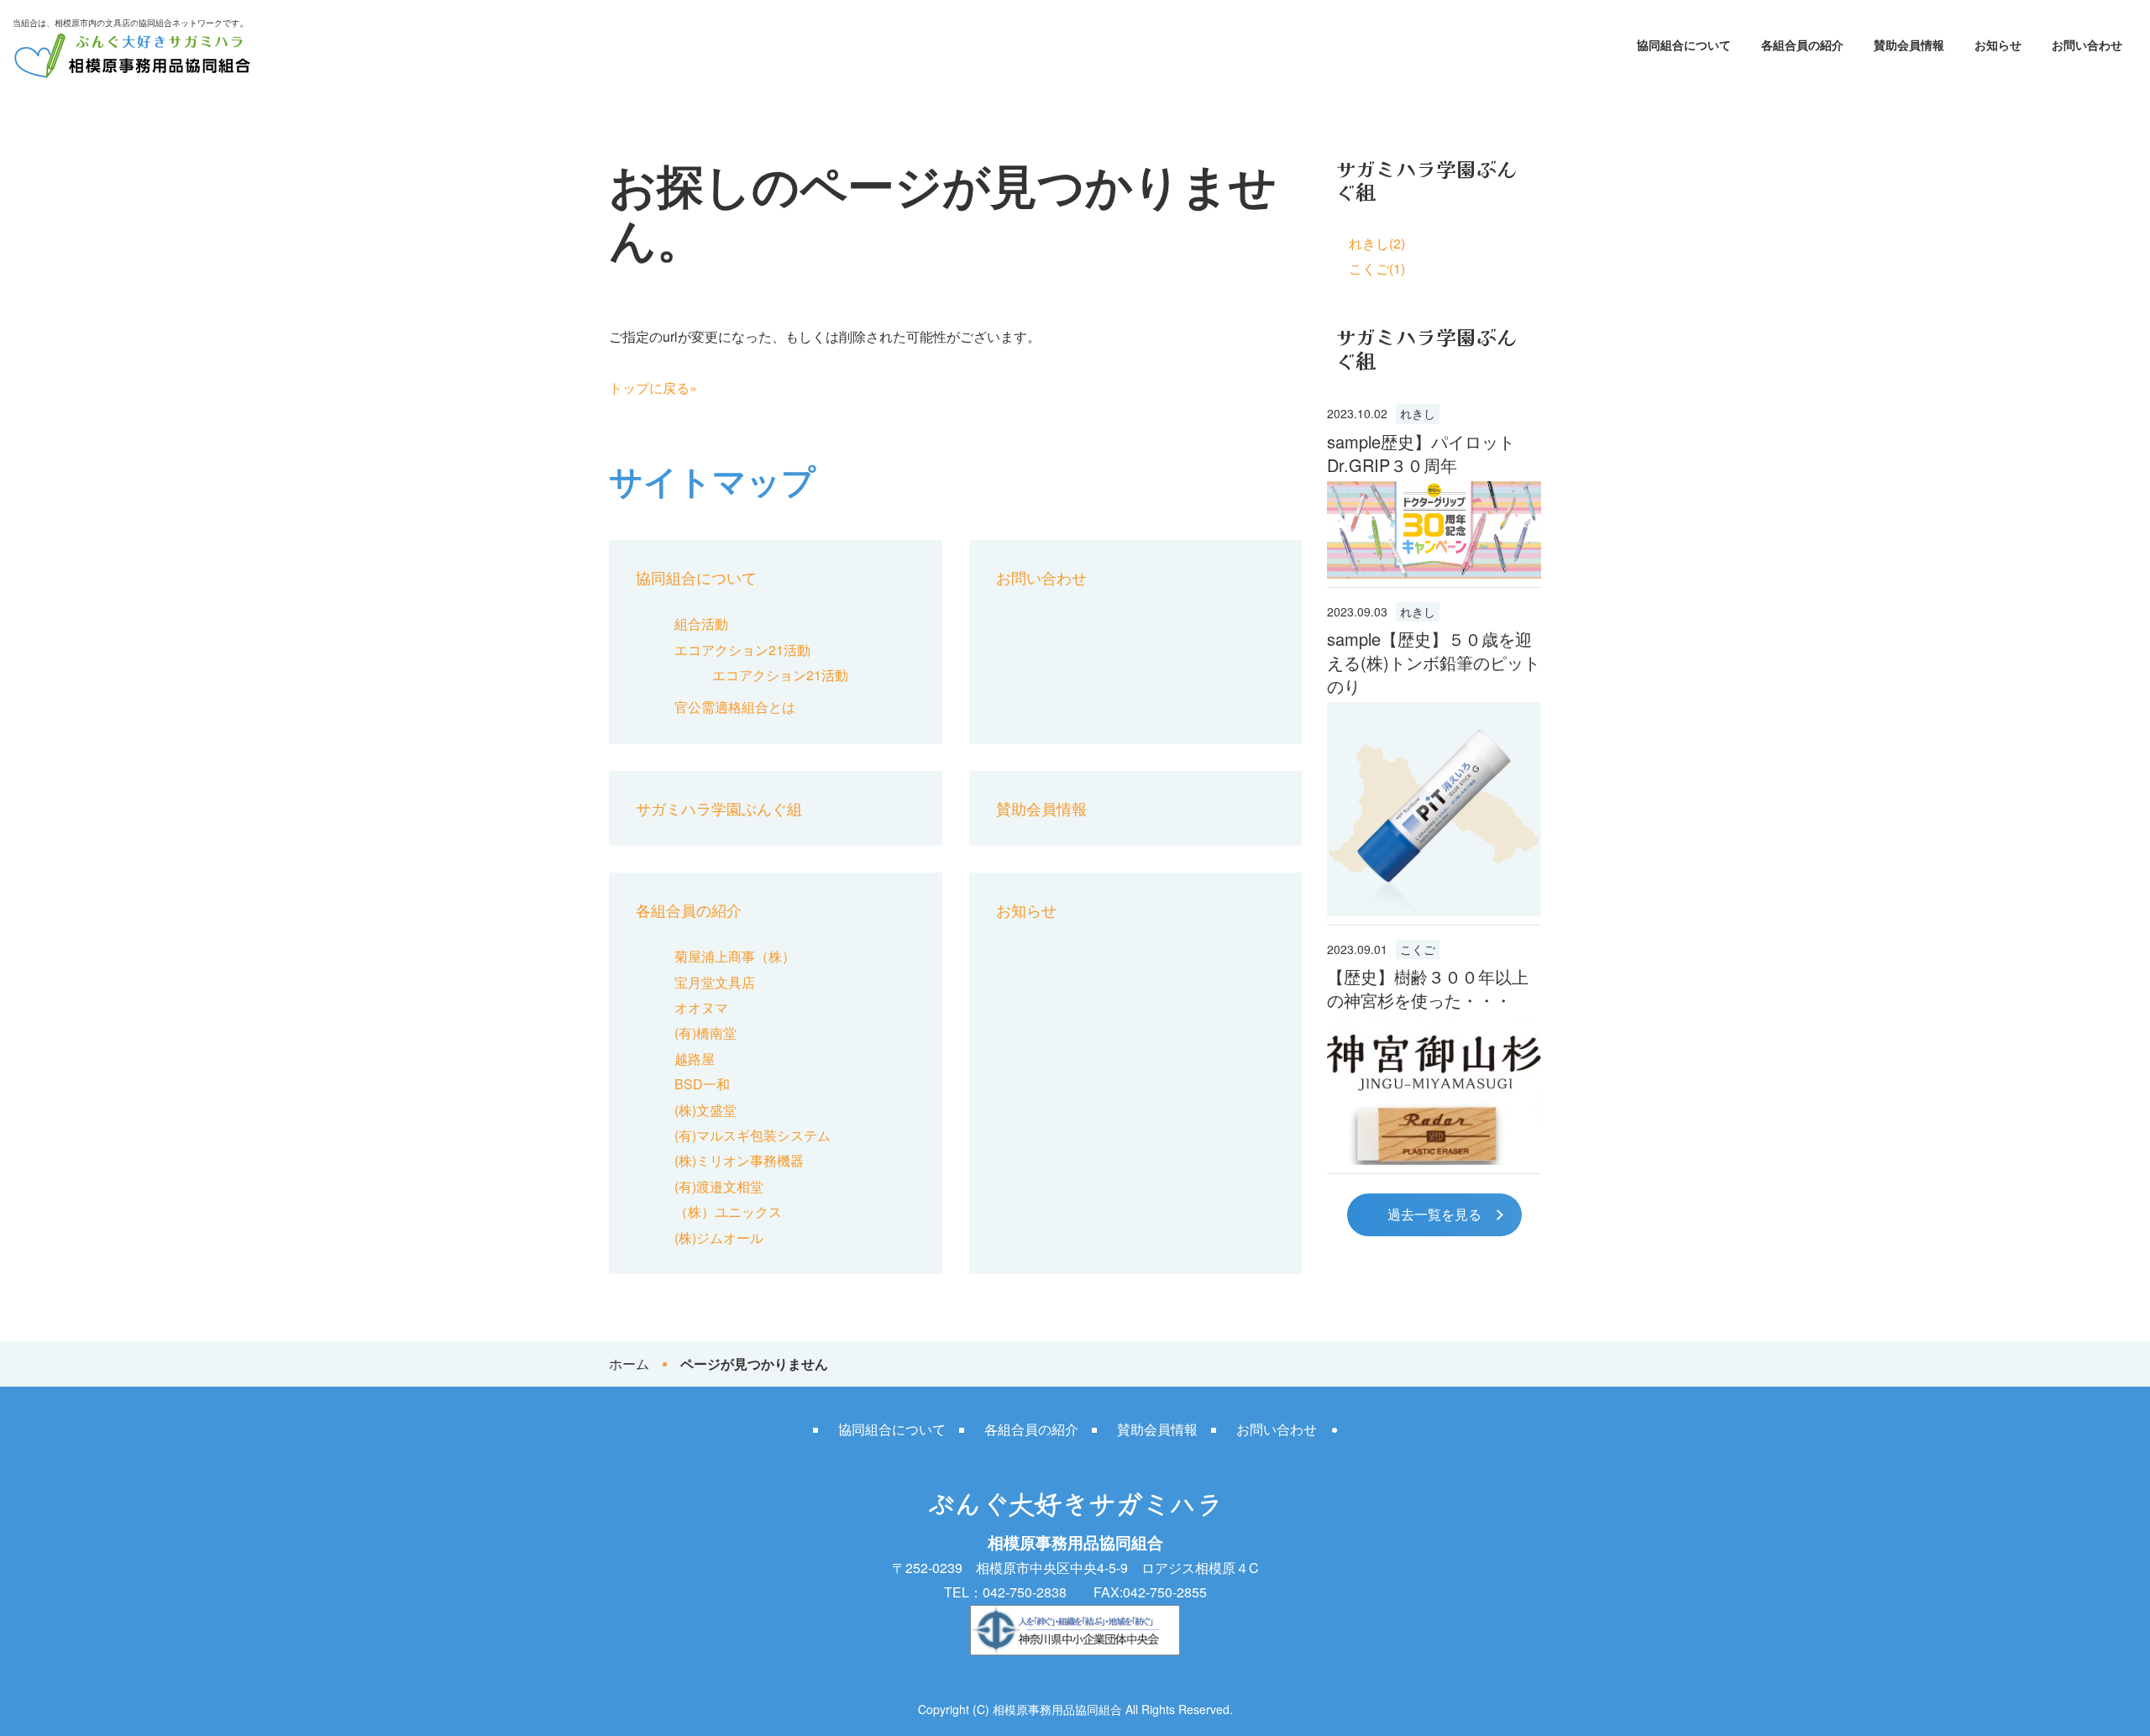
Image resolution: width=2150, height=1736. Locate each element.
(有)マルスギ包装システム (752, 1135)
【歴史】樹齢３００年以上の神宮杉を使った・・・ (1428, 988)
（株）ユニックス (728, 1212)
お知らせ (1998, 45)
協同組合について (1684, 45)
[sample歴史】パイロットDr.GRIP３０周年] (1434, 530)
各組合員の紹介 (1802, 45)
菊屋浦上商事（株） (735, 956)
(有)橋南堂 (705, 1033)
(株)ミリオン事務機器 (739, 1160)
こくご (1418, 949)
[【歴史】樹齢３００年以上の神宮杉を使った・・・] (1434, 1091)
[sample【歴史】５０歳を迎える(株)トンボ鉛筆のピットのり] (1434, 809)
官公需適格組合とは (735, 707)
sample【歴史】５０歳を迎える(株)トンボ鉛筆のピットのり (1434, 662)
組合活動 (701, 624)
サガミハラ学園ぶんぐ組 (719, 808)
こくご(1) (1377, 268)
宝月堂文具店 (715, 982)
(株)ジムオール (719, 1238)
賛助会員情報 (1909, 45)
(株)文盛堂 (705, 1110)
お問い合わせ (2087, 45)
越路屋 (695, 1059)
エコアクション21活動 (742, 650)
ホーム (629, 1364)
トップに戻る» (653, 388)
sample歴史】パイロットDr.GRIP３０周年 (1421, 453)
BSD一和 (702, 1084)
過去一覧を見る (1434, 1214)
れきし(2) (1377, 243)
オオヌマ (701, 1007)
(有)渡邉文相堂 (719, 1186)
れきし (1418, 413)
